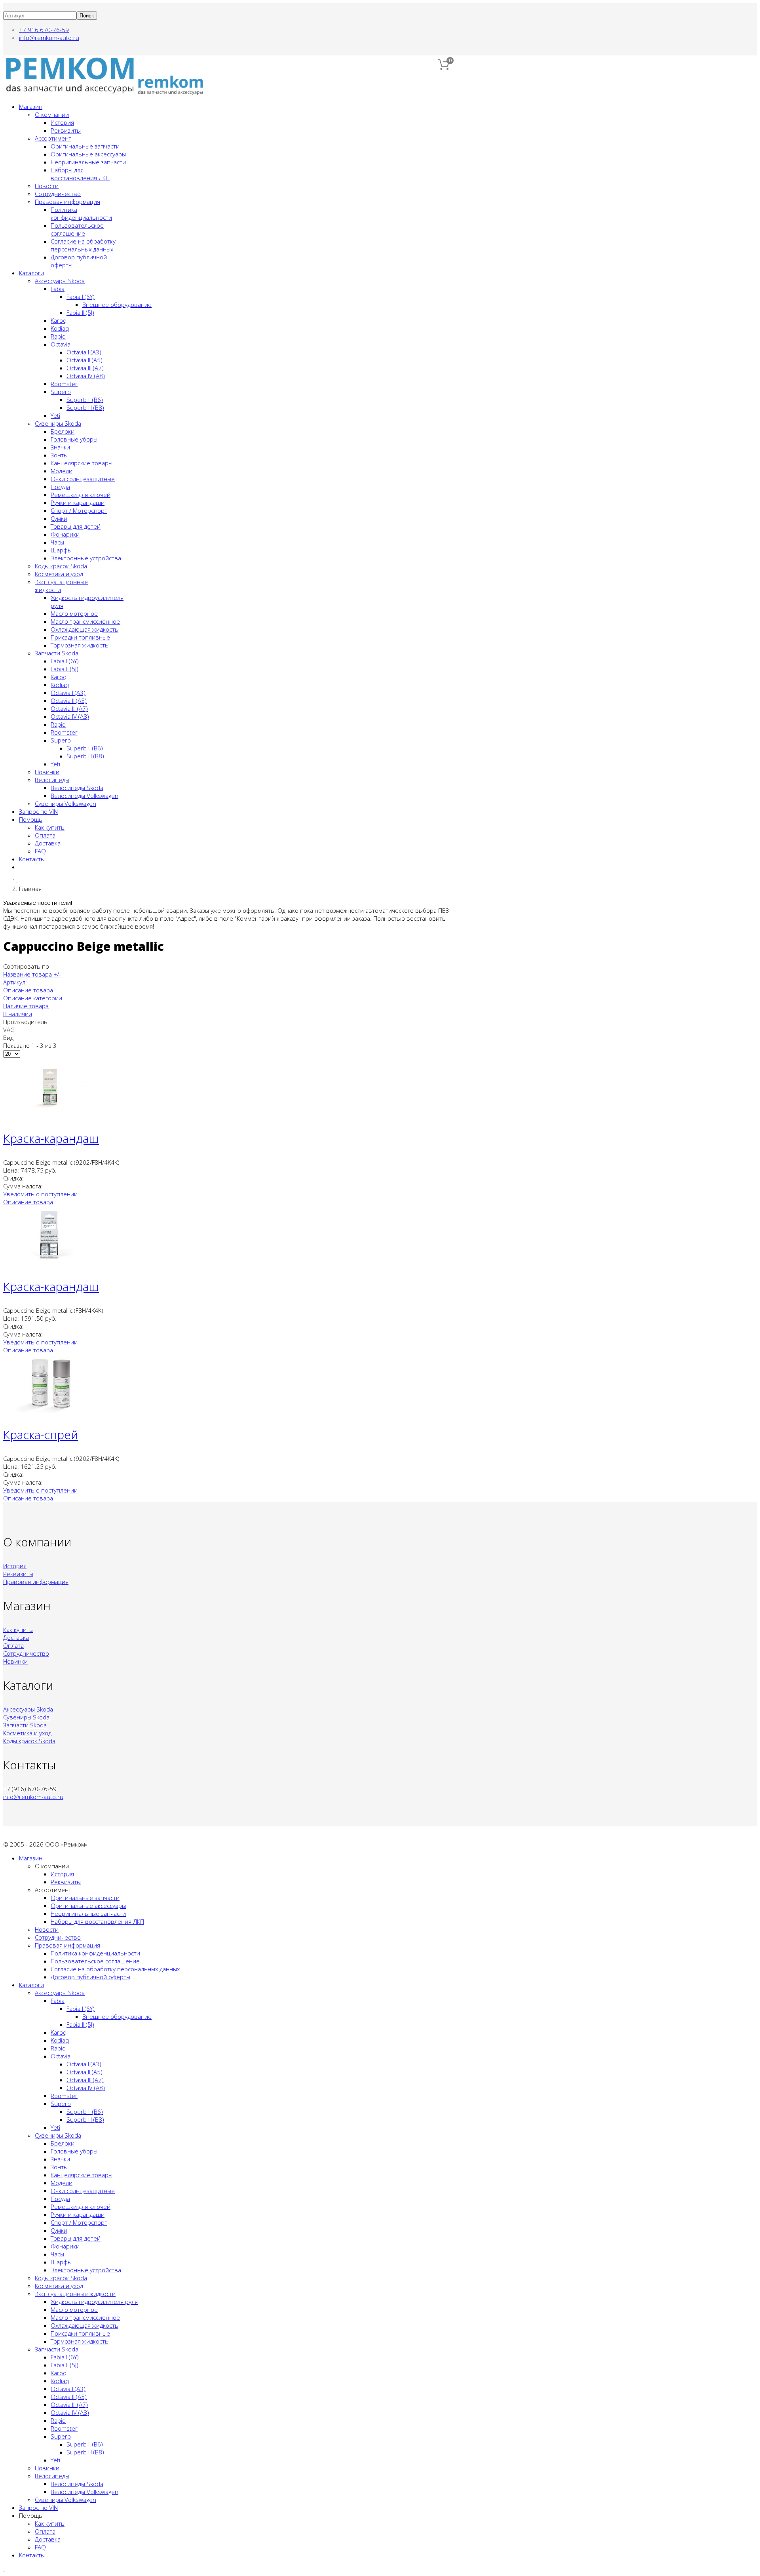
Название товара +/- (32, 974)
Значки (60, 447)
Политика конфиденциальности (81, 213)
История (62, 122)
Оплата (45, 835)
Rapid (58, 336)
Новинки (47, 772)
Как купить (50, 827)
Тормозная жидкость (80, 645)
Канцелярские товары (82, 463)
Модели (62, 471)
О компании (52, 114)
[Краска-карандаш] (51, 1114)
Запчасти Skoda (57, 653)
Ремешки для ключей (81, 495)
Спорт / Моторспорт (79, 510)
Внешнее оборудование (117, 305)
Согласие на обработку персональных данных (83, 245)
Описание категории (33, 998)
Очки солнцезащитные (83, 479)
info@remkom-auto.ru (49, 38)
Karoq (59, 320)
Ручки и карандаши (78, 503)
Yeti (55, 415)
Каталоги (31, 273)
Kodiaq (60, 328)
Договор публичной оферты (90, 1977)
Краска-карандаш (51, 1138)
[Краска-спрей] (51, 1411)
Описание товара (28, 990)
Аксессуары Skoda (60, 281)
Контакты (32, 859)
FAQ (40, 851)
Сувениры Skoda (58, 423)
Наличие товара (26, 1006)
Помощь (31, 819)
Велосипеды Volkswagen (85, 796)
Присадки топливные (80, 637)
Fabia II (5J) (80, 312)
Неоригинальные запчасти (88, 162)
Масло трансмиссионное (85, 621)
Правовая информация (67, 202)
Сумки (59, 518)
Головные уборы (74, 439)
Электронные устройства (86, 558)
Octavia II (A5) (85, 360)
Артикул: (15, 982)
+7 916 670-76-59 (44, 30)
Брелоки (63, 431)
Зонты (59, 455)
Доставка (48, 843)
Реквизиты (66, 130)
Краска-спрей (41, 1435)
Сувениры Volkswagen (66, 803)
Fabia (58, 289)
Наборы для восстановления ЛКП (80, 174)
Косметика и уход (59, 574)
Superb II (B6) (85, 400)
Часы (57, 542)
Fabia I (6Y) (81, 297)
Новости (47, 186)
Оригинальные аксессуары (88, 154)
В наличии (18, 1014)
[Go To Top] (4, 2569)
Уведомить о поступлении (40, 1194)
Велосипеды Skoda (77, 788)
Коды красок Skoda (61, 566)
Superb (61, 392)
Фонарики (65, 534)
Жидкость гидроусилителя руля (94, 2302)
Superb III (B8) (85, 407)
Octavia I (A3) (84, 352)
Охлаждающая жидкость (85, 629)
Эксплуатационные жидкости (75, 2294)
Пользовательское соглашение (77, 229)
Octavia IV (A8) (86, 376)
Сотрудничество (58, 194)
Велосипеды (52, 780)
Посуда (60, 487)
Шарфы (61, 550)
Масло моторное (74, 613)
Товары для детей (76, 526)
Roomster (64, 384)
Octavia (61, 344)
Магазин (31, 107)
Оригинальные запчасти (85, 146)
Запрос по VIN (38, 811)
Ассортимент (53, 138)
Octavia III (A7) (85, 368)
